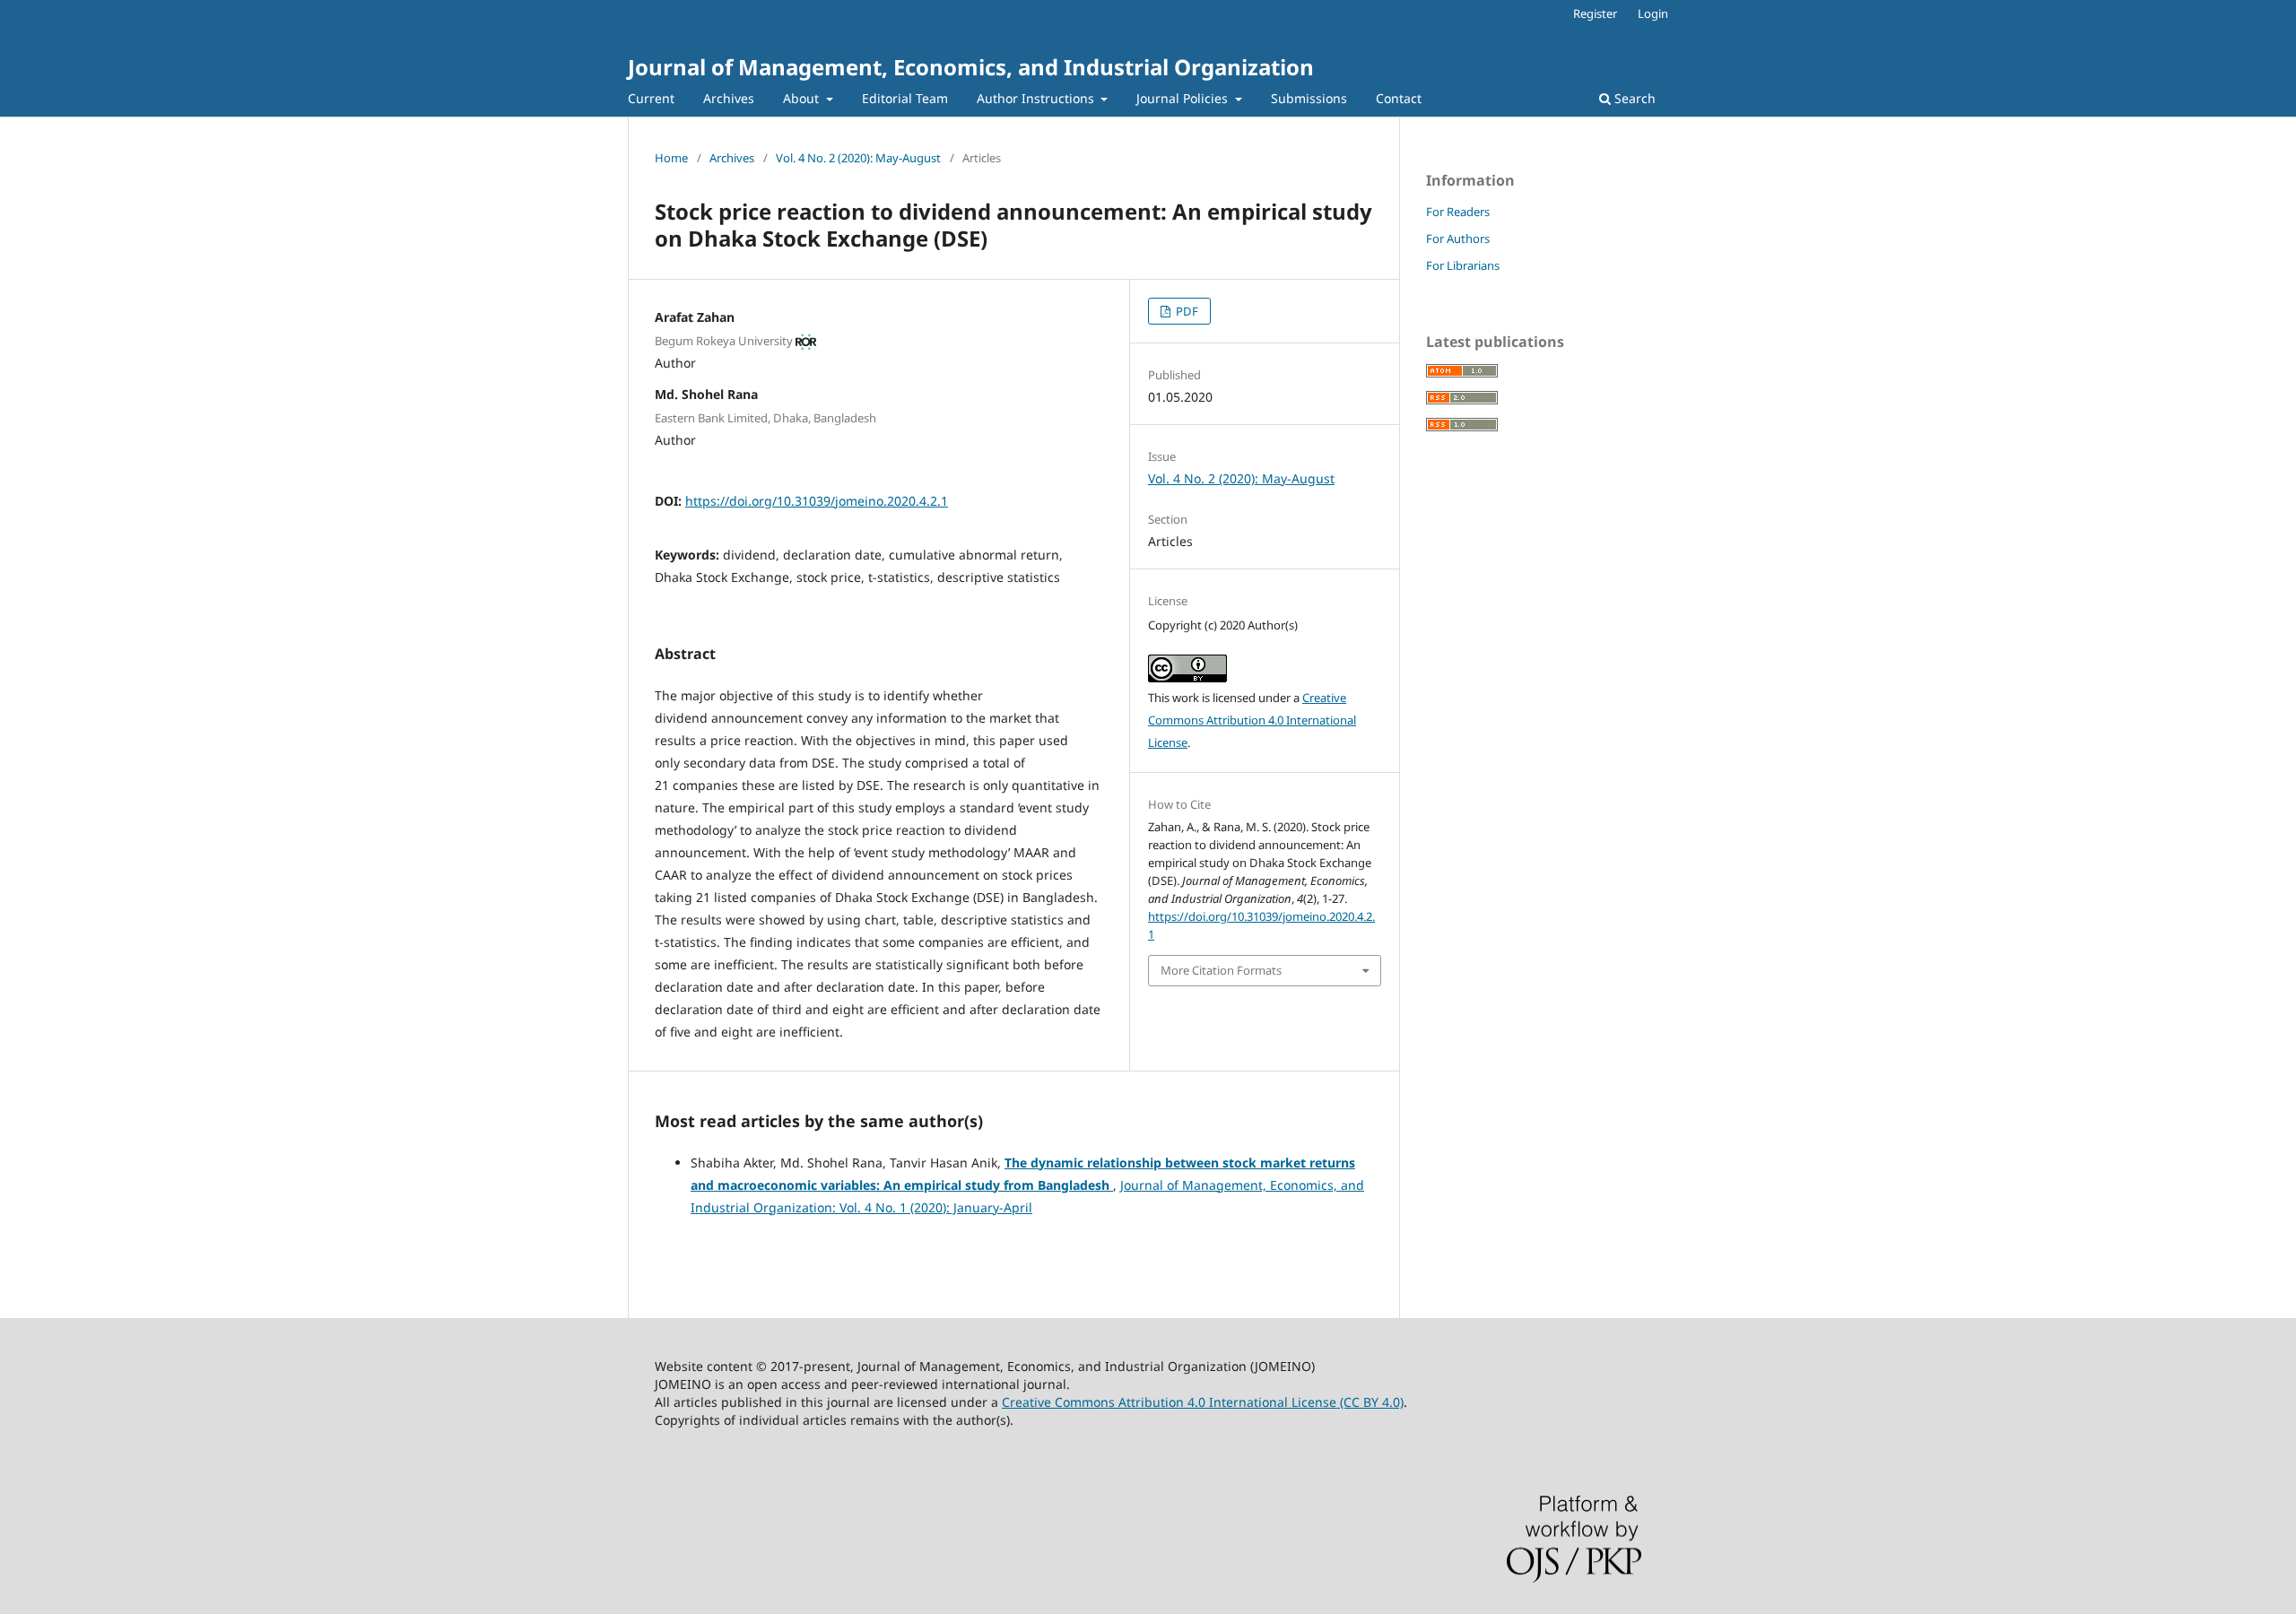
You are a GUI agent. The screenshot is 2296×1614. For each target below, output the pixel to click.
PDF (1186, 311)
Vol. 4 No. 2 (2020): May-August (858, 158)
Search (1633, 98)
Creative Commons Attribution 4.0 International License (1252, 720)
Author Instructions (1037, 98)
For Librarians (1463, 265)
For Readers (1458, 212)
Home (671, 158)
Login (1653, 13)
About (803, 98)
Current (651, 98)
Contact (1399, 98)
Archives (729, 98)
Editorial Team (905, 98)
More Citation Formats (1221, 970)
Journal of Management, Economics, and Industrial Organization (971, 67)
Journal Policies (1184, 98)
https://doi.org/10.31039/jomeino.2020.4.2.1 (817, 501)
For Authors (1458, 239)
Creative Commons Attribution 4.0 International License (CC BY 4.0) (1203, 1402)
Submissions (1309, 98)
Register (1595, 13)
